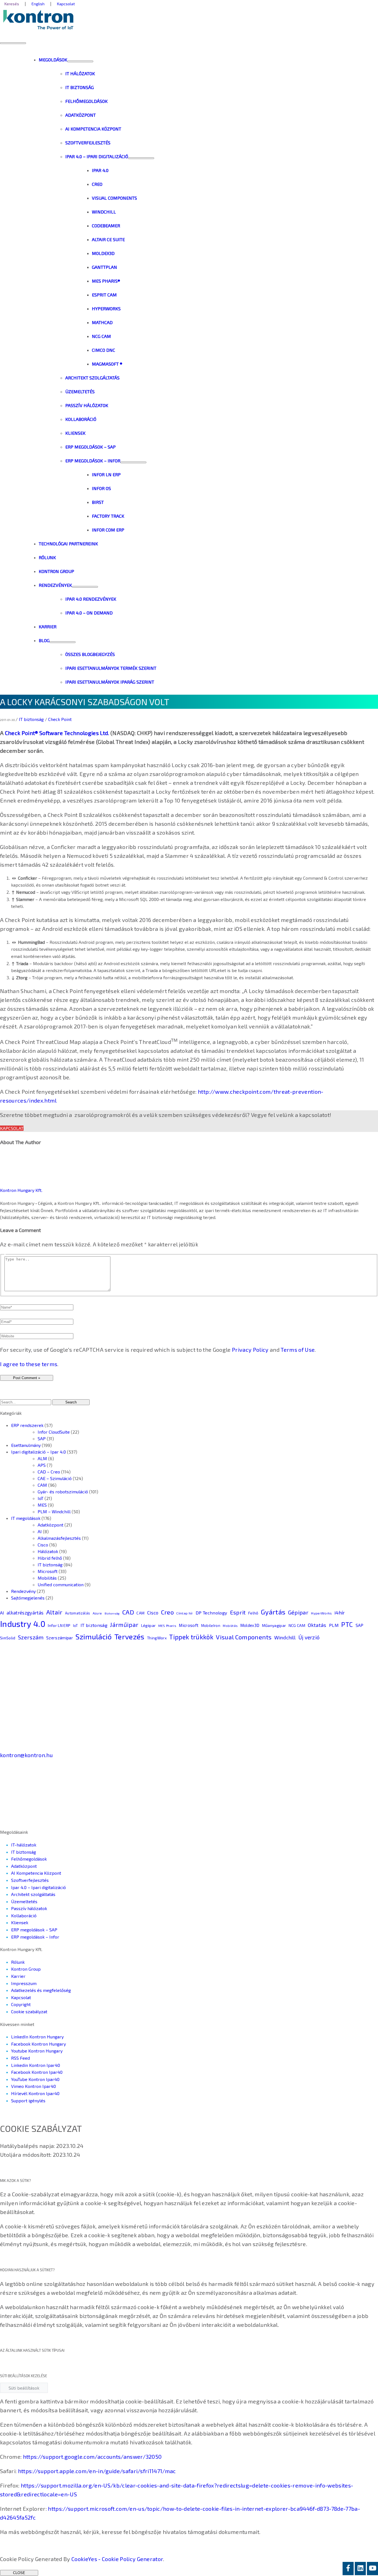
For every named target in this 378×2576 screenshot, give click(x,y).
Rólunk (18, 1962)
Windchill (285, 1637)
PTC (347, 1624)
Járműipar (124, 1625)
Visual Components (244, 1637)
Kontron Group (26, 1969)
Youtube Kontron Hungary (37, 2051)
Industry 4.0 (23, 1624)
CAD (128, 1612)
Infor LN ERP (59, 1625)
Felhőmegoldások (29, 1859)
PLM (334, 1625)
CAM (42, 1485)
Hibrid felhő (50, 1558)
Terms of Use (298, 1350)
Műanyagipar (274, 1625)
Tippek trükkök (191, 1637)
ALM (42, 1458)
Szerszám (31, 1637)
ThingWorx (157, 1638)
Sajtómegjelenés (28, 1598)
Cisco (43, 1545)
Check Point (60, 719)
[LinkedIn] (360, 2569)
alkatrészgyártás (25, 1613)
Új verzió (309, 1637)
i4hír (340, 1613)
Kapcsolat (12, 1128)
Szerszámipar (60, 1638)
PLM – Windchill (54, 1511)
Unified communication (61, 1584)
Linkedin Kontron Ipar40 (36, 2065)
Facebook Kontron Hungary (38, 2044)
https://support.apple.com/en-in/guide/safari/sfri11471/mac (97, 2471)
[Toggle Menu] (80, 61)
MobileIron (211, 1626)
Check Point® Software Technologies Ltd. (57, 733)
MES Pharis (167, 1626)
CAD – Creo (49, 1472)
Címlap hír (185, 1613)
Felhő (253, 1613)
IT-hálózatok (24, 1845)
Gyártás (273, 1612)
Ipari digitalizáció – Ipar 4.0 (38, 1452)
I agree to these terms (29, 1364)
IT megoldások (26, 1518)
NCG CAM (297, 1625)
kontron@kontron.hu (26, 1755)
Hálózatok (48, 1551)
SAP (42, 1438)
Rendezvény (23, 1591)
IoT (41, 1498)
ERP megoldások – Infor (35, 1937)
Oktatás (317, 1625)
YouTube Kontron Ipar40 (35, 2079)
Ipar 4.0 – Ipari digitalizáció (38, 1887)
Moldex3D (250, 1625)
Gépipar (298, 1612)
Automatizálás (77, 1613)
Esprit (238, 1612)
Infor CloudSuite (54, 1432)
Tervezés (129, 1636)
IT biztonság (31, 719)
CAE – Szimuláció (55, 1478)
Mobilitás (47, 1578)
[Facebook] (348, 2569)
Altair (54, 1612)
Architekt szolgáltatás (33, 1894)
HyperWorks (321, 1613)
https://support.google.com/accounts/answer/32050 (92, 2457)
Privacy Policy (250, 1350)
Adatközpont (51, 1525)
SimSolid (8, 1638)
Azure (97, 1613)
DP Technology (211, 1613)
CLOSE (19, 2573)
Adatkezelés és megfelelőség (41, 1990)
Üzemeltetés (24, 1901)
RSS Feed (20, 2058)
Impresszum (24, 1983)
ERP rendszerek (27, 1425)
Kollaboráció (24, 1915)
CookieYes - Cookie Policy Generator (117, 2559)
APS (42, 1465)
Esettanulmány (26, 1445)
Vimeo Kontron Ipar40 (33, 2086)
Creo (167, 1612)
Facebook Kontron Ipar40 (37, 2072)
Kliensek (20, 1922)
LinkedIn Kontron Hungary (37, 2037)
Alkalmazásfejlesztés (59, 1538)
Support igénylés (28, 2100)
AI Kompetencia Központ (36, 1873)
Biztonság (112, 1613)
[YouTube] (372, 2569)
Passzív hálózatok (29, 1908)
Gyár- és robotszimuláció (63, 1492)
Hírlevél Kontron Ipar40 (35, 2093)
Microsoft (48, 1571)
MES (42, 1505)
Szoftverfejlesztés (30, 1880)
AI (40, 1531)
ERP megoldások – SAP (34, 1930)
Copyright (21, 2004)
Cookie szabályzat (29, 2011)
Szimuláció (94, 1636)
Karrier (18, 1976)
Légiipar (148, 1625)
